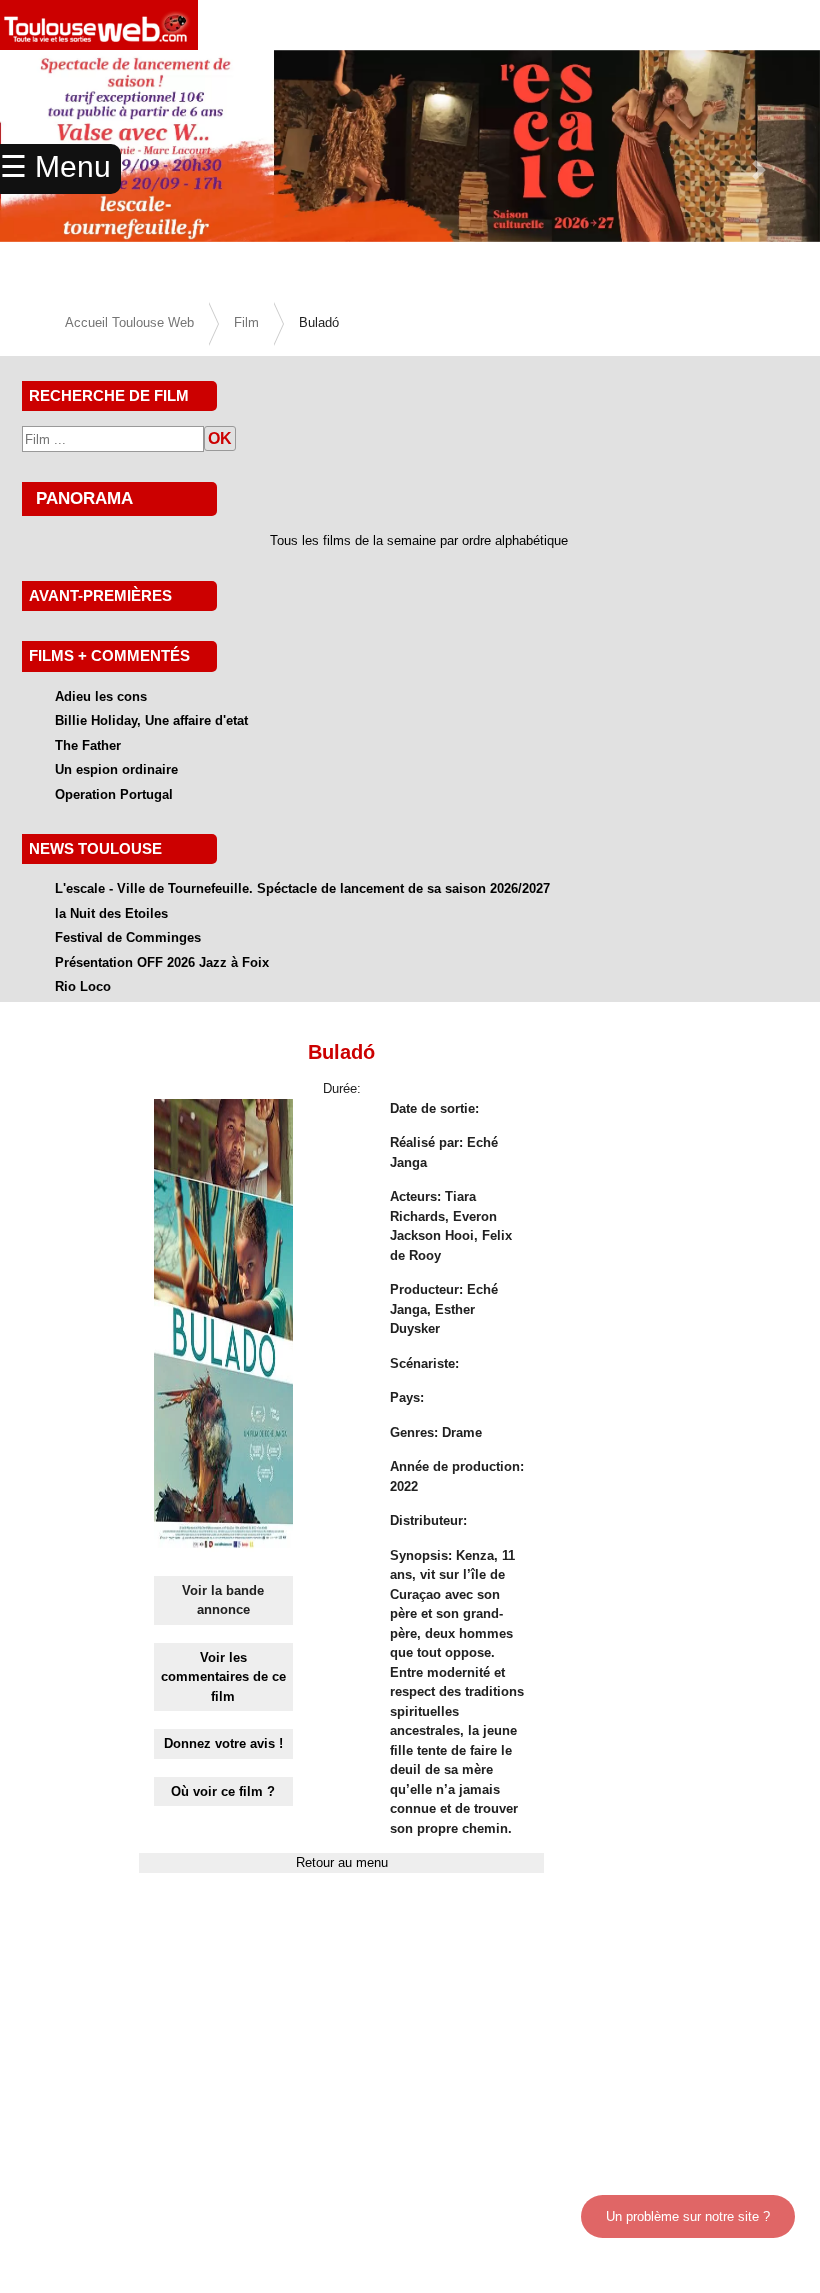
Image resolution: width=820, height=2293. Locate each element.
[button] (758, 170)
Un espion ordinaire (116, 769)
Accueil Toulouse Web (129, 322)
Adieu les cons (101, 696)
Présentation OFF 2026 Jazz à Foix (162, 962)
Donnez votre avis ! (223, 1743)
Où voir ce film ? (223, 1791)
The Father (88, 745)
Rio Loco (83, 986)
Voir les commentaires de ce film (223, 1677)
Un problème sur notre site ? (688, 2216)
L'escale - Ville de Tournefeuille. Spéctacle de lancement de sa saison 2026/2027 (302, 888)
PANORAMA (84, 498)
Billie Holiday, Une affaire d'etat (151, 720)
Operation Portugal (114, 794)
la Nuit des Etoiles (111, 913)
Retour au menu (342, 1862)
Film (246, 322)
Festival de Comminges (128, 937)
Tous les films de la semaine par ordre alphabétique (419, 540)
